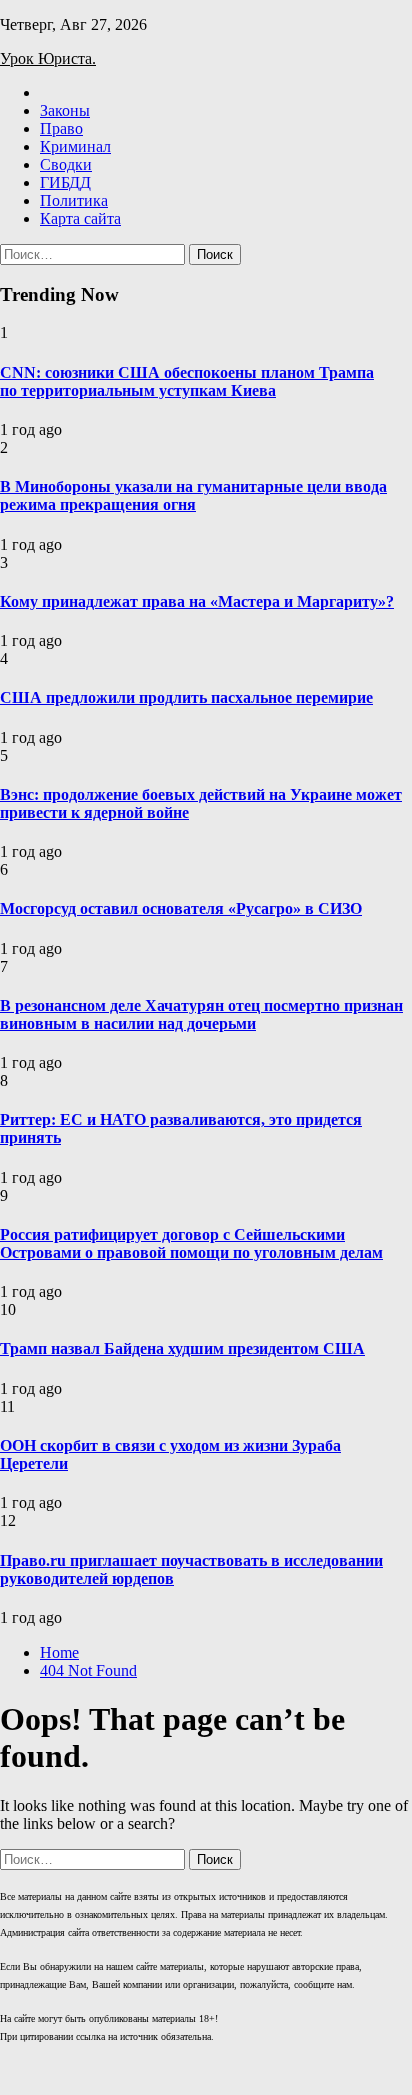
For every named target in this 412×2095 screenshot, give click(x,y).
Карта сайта (80, 218)
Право (61, 128)
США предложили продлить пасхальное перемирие (186, 697)
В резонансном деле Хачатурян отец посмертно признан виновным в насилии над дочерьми (201, 1014)
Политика (74, 200)
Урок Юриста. (48, 58)
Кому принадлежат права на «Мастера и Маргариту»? (197, 601)
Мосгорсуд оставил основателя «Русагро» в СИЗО (181, 908)
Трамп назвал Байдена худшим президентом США (182, 1348)
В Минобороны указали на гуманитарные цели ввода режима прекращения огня (193, 495)
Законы (65, 110)
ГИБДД (65, 182)
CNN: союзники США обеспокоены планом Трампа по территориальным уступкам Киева (187, 381)
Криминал (75, 146)
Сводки (66, 164)
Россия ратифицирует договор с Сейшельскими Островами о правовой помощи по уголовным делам (191, 1243)
